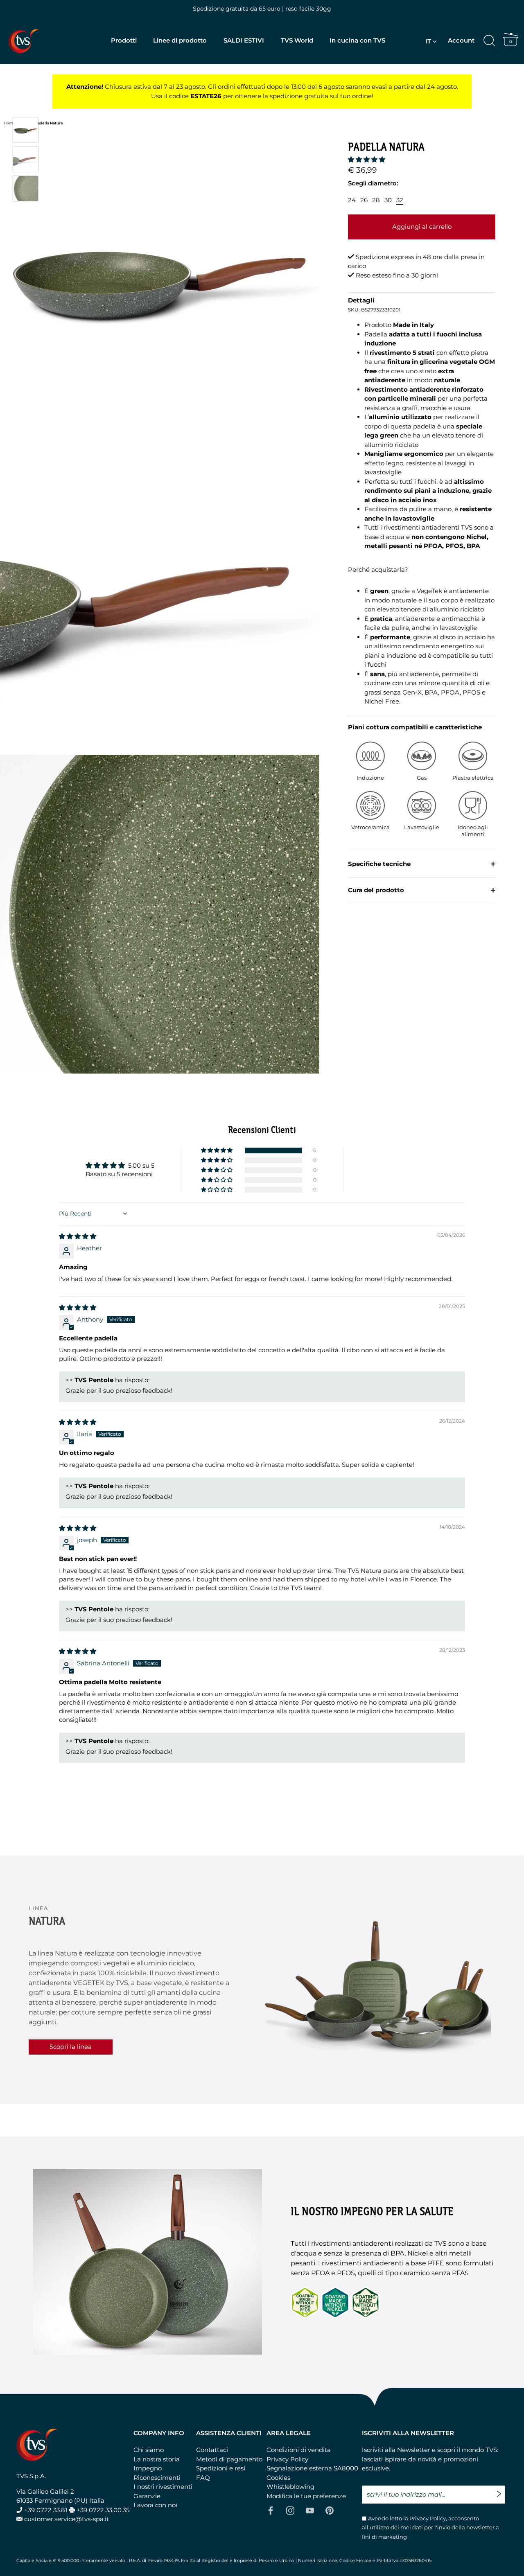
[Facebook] (271, 2510)
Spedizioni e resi (221, 2468)
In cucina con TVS (357, 40)
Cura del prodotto (376, 890)
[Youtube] (310, 2510)
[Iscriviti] (501, 2490)
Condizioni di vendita (299, 2450)
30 (388, 200)
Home (9, 123)
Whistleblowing (290, 2487)
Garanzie (147, 2496)
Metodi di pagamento (229, 2459)
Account (461, 40)
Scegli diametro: (373, 183)
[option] (26, 131)
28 (376, 200)
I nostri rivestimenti (163, 2487)
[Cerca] (489, 41)
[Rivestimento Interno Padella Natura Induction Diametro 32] (26, 188)
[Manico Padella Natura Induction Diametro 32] (26, 159)
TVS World (297, 40)
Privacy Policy (287, 2459)
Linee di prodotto (180, 40)
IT (428, 41)
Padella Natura (49, 123)
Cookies (278, 2478)
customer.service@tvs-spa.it (67, 2519)
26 (364, 200)
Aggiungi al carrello (422, 227)
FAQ (203, 2478)
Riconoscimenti (157, 2478)
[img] (78, 1236)
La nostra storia (157, 2459)
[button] (367, 159)
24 (352, 200)
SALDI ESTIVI (244, 40)
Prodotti (124, 40)
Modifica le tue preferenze (306, 2496)
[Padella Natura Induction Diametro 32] (26, 130)
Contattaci (212, 2450)
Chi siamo (149, 2450)
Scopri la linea (71, 2047)
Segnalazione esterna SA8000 (312, 2468)
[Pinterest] (330, 2510)
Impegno (148, 2468)
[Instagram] (290, 2510)
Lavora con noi (155, 2505)
